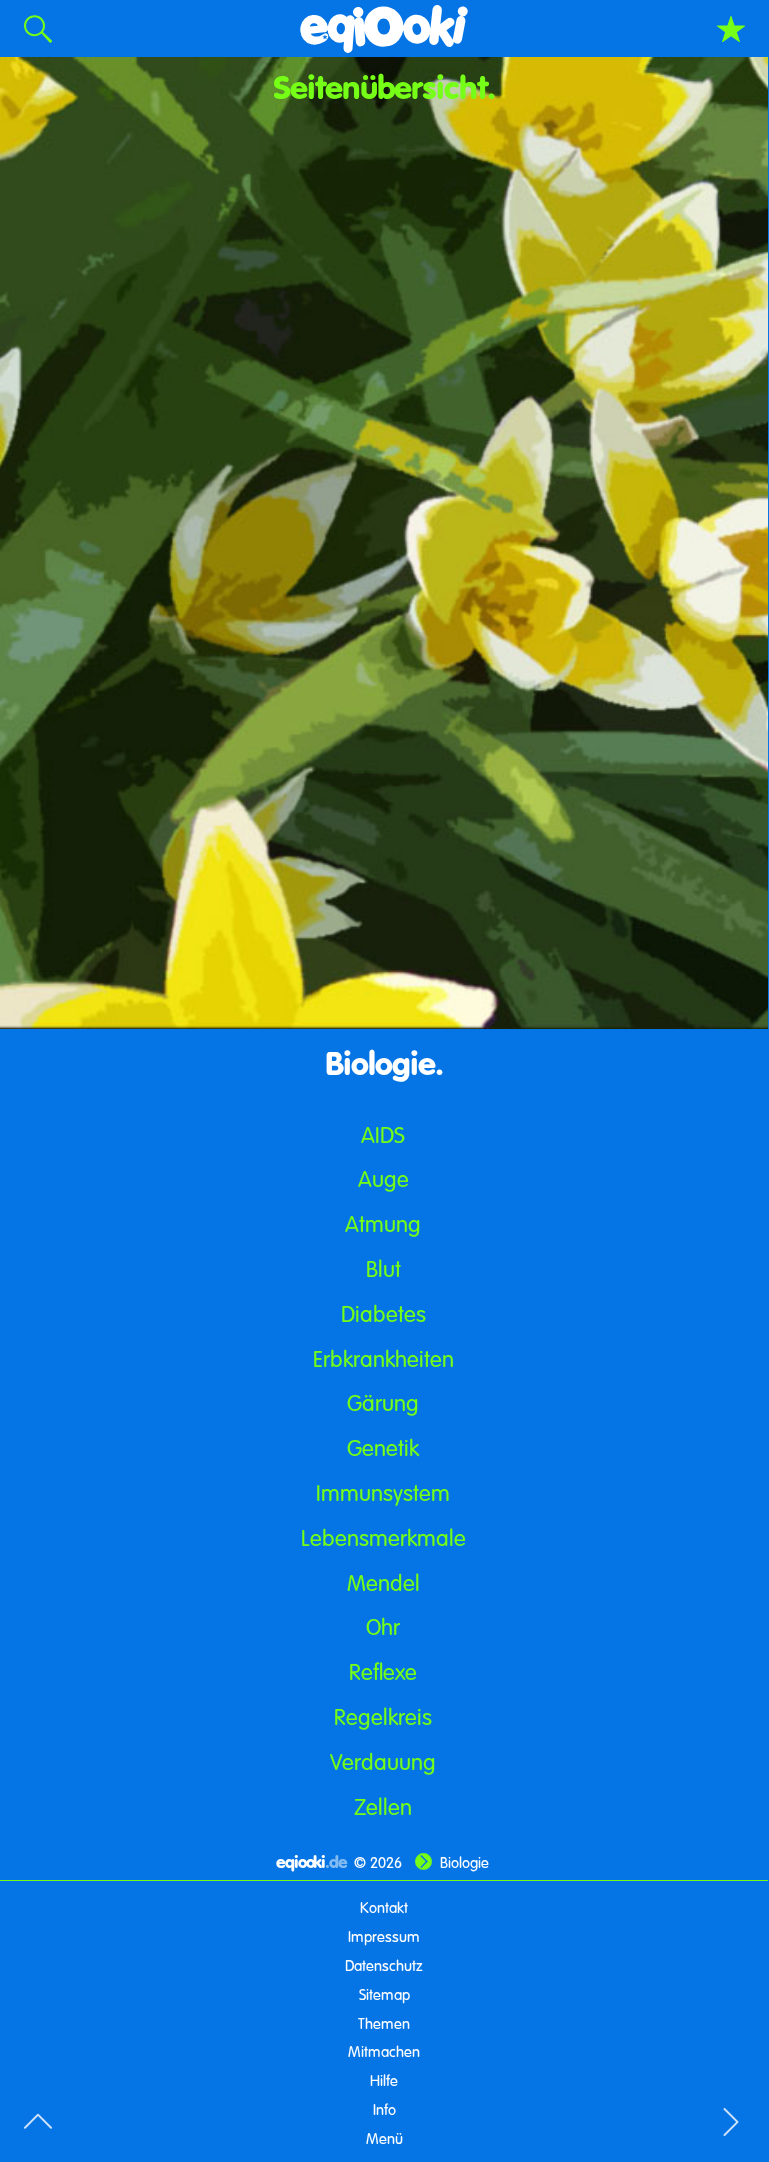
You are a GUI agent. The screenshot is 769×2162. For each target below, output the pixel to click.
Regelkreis (383, 1716)
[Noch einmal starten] (384, 28)
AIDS (383, 1134)
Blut (383, 1268)
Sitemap (384, 1994)
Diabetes (383, 1313)
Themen (384, 2023)
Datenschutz (384, 1965)
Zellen (383, 1806)
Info (384, 2109)
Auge (383, 1178)
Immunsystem (383, 1492)
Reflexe (383, 1671)
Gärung (383, 1402)
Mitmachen (384, 2051)
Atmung (383, 1223)
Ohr (383, 1626)
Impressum (384, 1936)
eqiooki (311, 1861)
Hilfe (384, 2080)
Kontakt (384, 1907)
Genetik (383, 1447)
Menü (384, 2138)
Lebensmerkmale (383, 1537)
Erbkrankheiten (383, 1358)
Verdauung (383, 1761)
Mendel (383, 1582)
